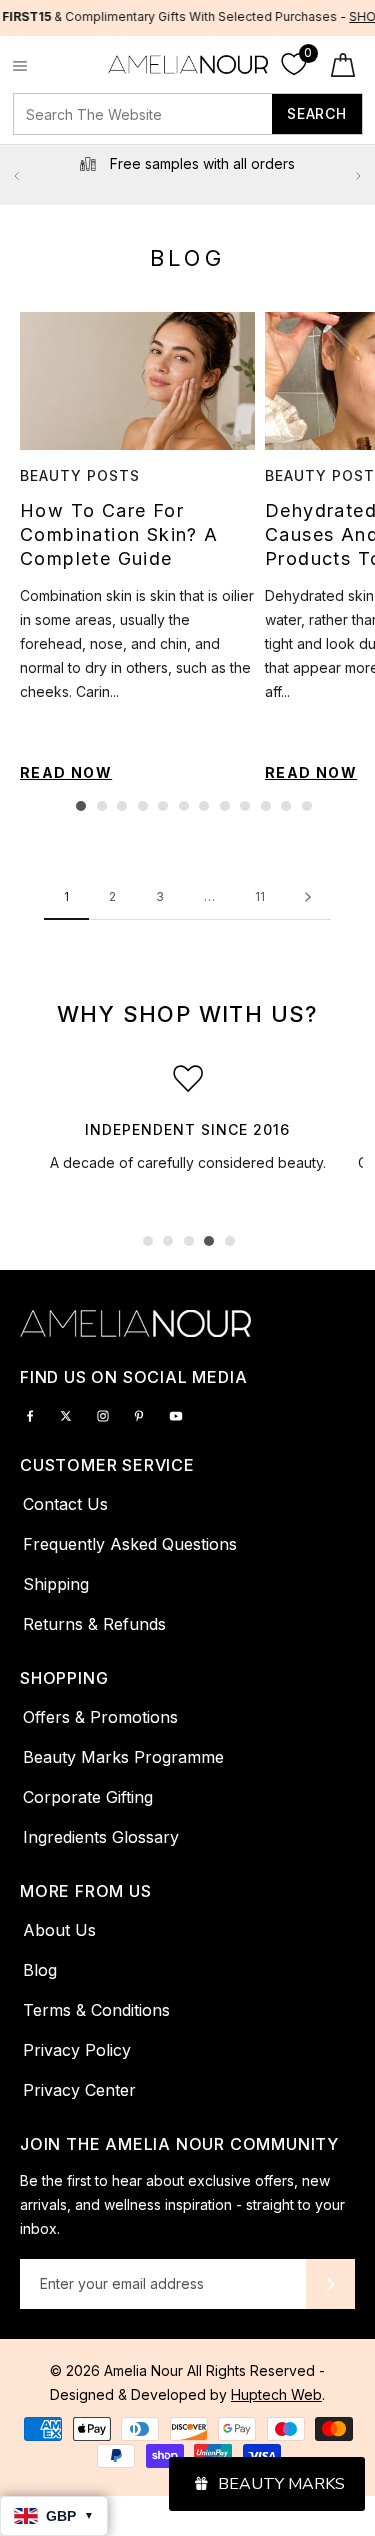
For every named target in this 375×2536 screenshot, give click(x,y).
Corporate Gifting (88, 1797)
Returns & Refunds (94, 1624)
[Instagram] (103, 1413)
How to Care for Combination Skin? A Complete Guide (119, 535)
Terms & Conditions (96, 2010)
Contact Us (65, 1504)
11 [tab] (286, 806)
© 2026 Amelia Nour (118, 2370)
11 (260, 896)
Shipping (56, 1584)
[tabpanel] (132, 547)
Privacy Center (79, 2090)
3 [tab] (122, 806)
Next (358, 176)
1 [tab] (81, 806)
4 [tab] (143, 806)
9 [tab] (245, 806)
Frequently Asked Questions (130, 1544)
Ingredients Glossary (101, 1837)
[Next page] (308, 897)
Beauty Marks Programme (123, 1757)
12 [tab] (307, 806)
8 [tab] (225, 806)
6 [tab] (184, 806)
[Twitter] (66, 1413)
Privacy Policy (77, 2050)
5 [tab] (163, 806)
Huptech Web (276, 2394)
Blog (40, 1970)
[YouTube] (176, 1413)
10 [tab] (266, 806)
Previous (17, 176)
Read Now (66, 772)
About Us (59, 1930)
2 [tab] (102, 806)
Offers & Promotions (100, 1717)
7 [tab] (204, 806)
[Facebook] (30, 1413)
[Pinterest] (139, 1413)
